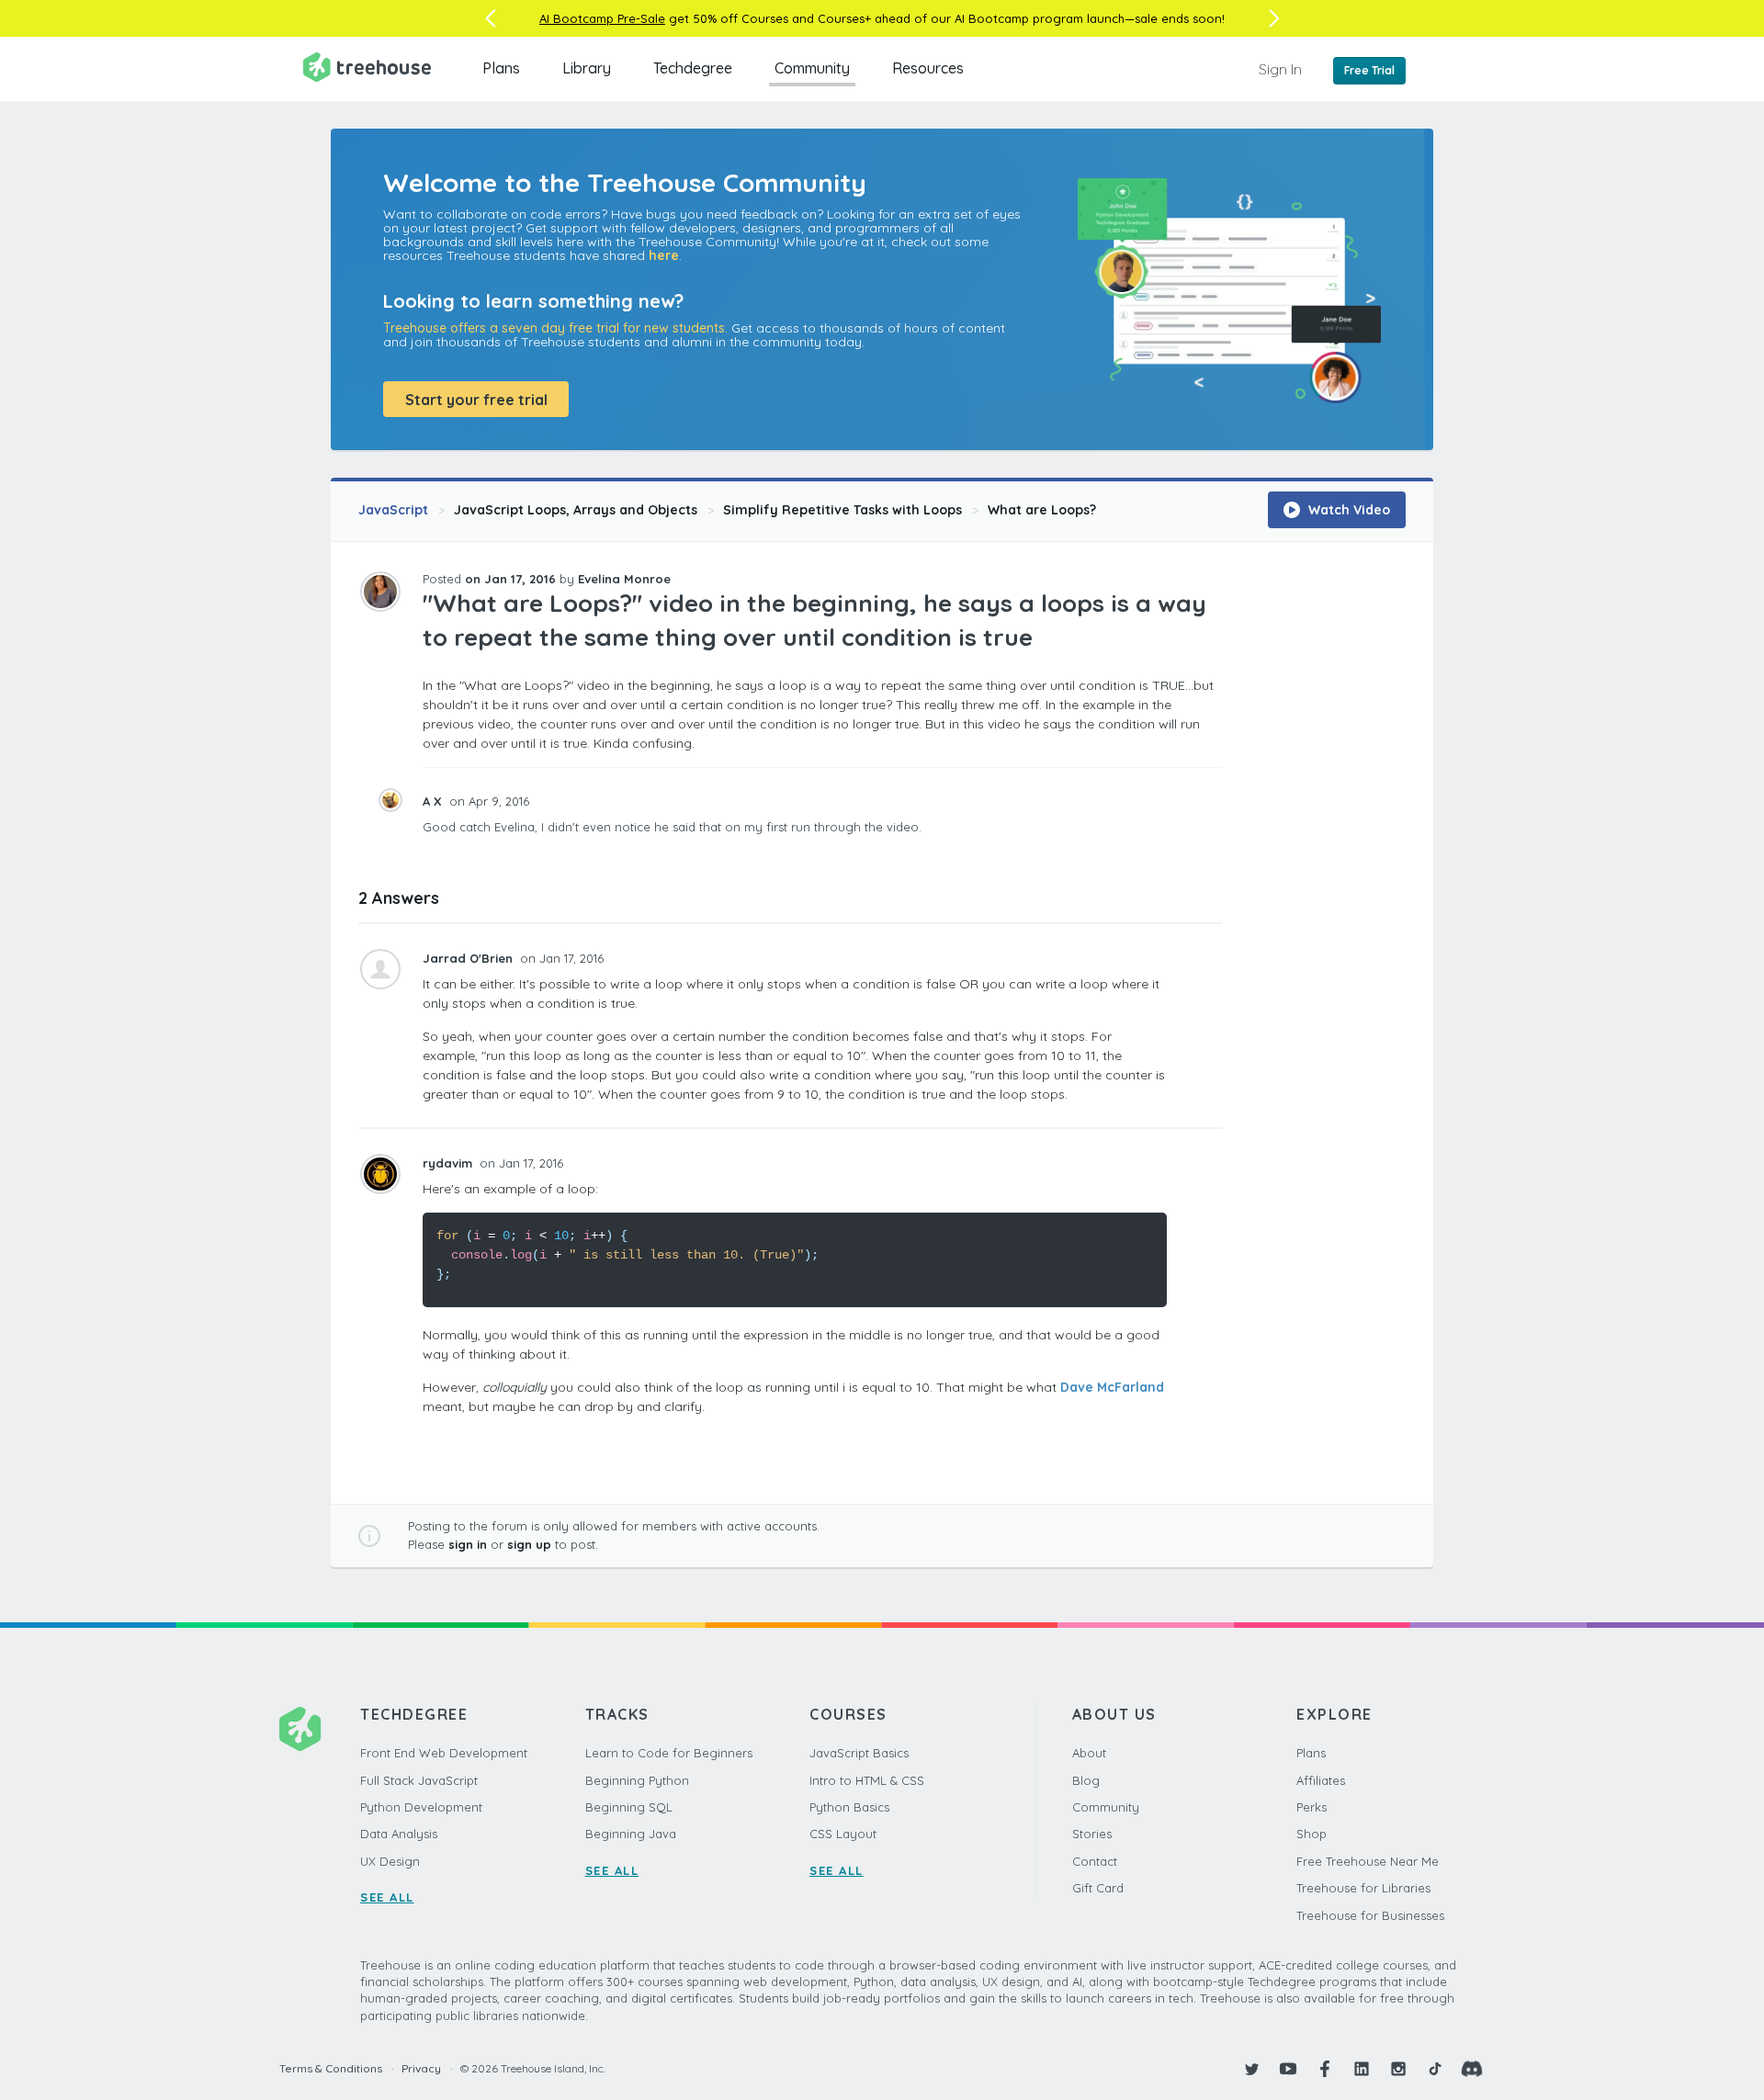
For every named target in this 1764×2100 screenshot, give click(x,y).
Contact (1095, 1861)
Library (587, 68)
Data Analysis (399, 1834)
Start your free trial (476, 400)
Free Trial (1369, 70)
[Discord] (1472, 2069)
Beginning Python (637, 1780)
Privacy (421, 2068)
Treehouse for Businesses (1370, 1915)
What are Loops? (1042, 510)
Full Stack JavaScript (419, 1780)
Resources (928, 68)
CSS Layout (843, 1834)
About (1089, 1753)
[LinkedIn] (1362, 2069)
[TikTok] (1435, 2069)
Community (812, 68)
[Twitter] (1251, 2069)
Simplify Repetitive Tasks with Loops (842, 510)
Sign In (1280, 69)
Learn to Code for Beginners (669, 1753)
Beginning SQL (629, 1807)
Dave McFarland (1112, 1387)
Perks (1312, 1807)
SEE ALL (387, 1897)
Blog (1086, 1780)
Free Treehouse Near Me (1368, 1861)
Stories (1092, 1834)
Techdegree (693, 68)
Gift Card (1098, 1888)
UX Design (390, 1861)
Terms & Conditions (331, 2068)
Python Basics (849, 1807)
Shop (1312, 1834)
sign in (468, 1544)
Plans (501, 68)
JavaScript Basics (859, 1753)
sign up (529, 1544)
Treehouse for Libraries (1363, 1888)
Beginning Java (631, 1834)
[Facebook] (1325, 2069)
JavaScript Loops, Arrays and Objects (576, 510)
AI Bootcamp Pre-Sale (602, 18)
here (664, 255)
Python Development (421, 1807)
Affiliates (1321, 1780)
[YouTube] (1288, 2069)
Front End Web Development (444, 1753)
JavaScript (393, 510)
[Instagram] (1398, 2069)
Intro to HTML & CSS (867, 1780)
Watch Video (1347, 510)
